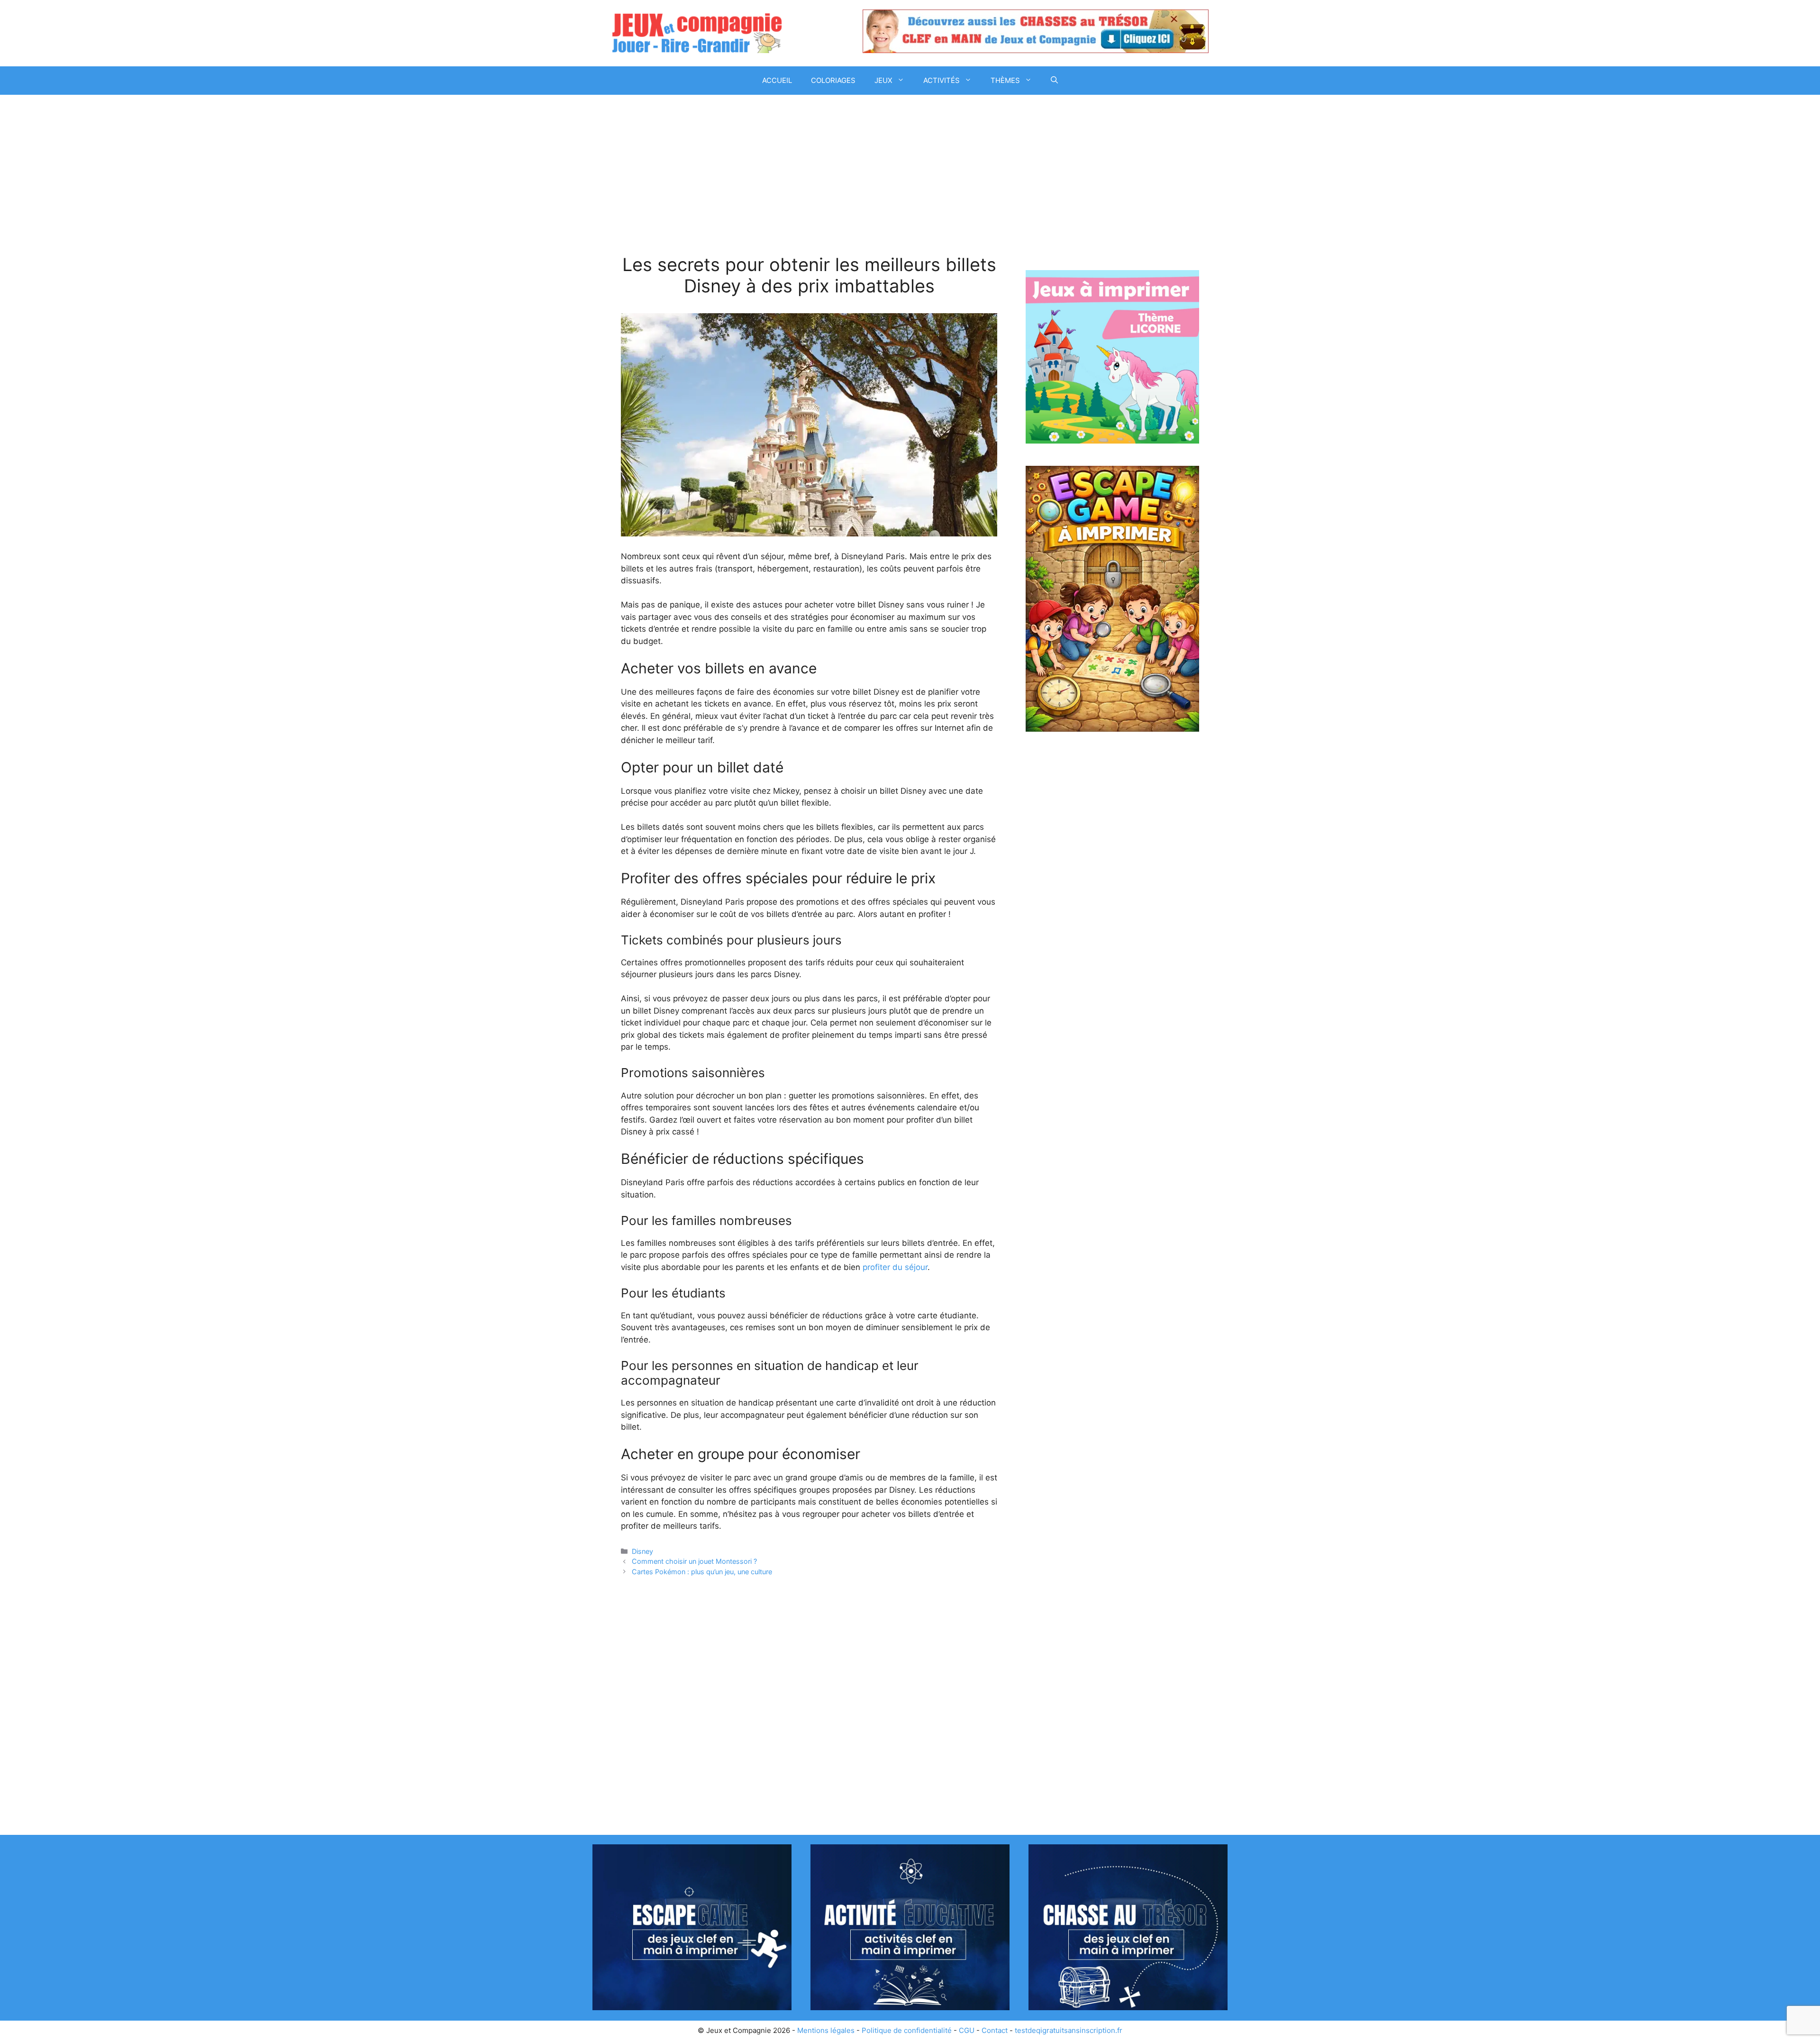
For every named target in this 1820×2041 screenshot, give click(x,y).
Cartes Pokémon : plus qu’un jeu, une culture (702, 1572)
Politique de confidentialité (907, 2030)
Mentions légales (826, 2030)
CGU (967, 2030)
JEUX (883, 80)
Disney (642, 1551)
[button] (1054, 81)
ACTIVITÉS (942, 80)
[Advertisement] (809, 184)
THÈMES (1005, 80)
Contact (995, 2030)
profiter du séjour (895, 1267)
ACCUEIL (777, 80)
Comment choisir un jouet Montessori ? (694, 1561)
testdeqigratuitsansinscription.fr (1069, 2030)
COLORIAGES (833, 80)
